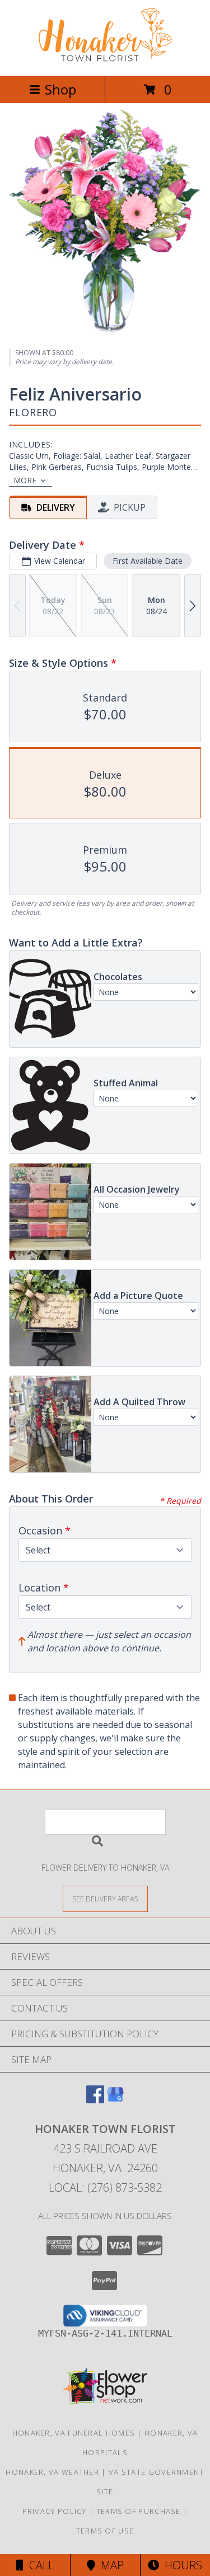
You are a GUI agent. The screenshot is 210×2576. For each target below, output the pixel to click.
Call (39, 2565)
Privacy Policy (55, 2511)
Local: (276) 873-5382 (105, 2188)
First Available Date (148, 561)
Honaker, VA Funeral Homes (74, 2433)
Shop (60, 89)
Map (109, 2565)
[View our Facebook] (95, 2100)
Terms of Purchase (139, 2511)
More (25, 480)
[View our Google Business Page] (115, 2100)
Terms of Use (105, 2531)
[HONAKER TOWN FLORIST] (105, 60)
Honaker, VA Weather (52, 2472)
